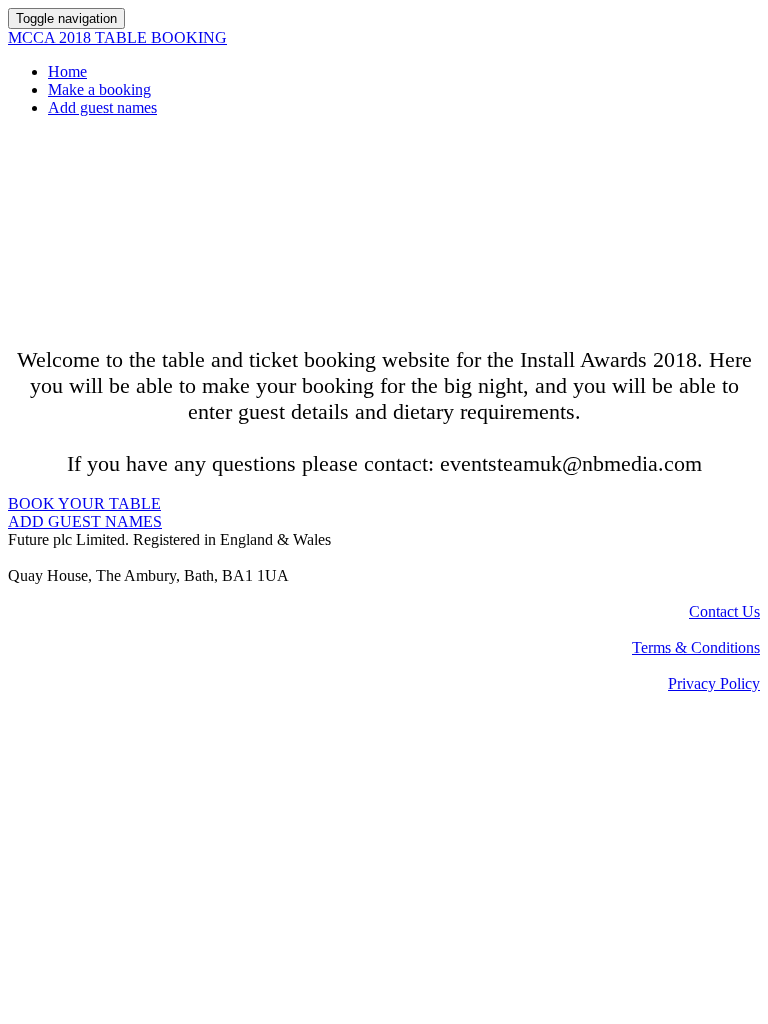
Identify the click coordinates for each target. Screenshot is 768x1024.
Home (67, 71)
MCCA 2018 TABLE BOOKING (117, 37)
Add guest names (102, 107)
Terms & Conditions (696, 647)
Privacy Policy (714, 683)
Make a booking (99, 89)
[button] (84, 503)
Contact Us (724, 611)
